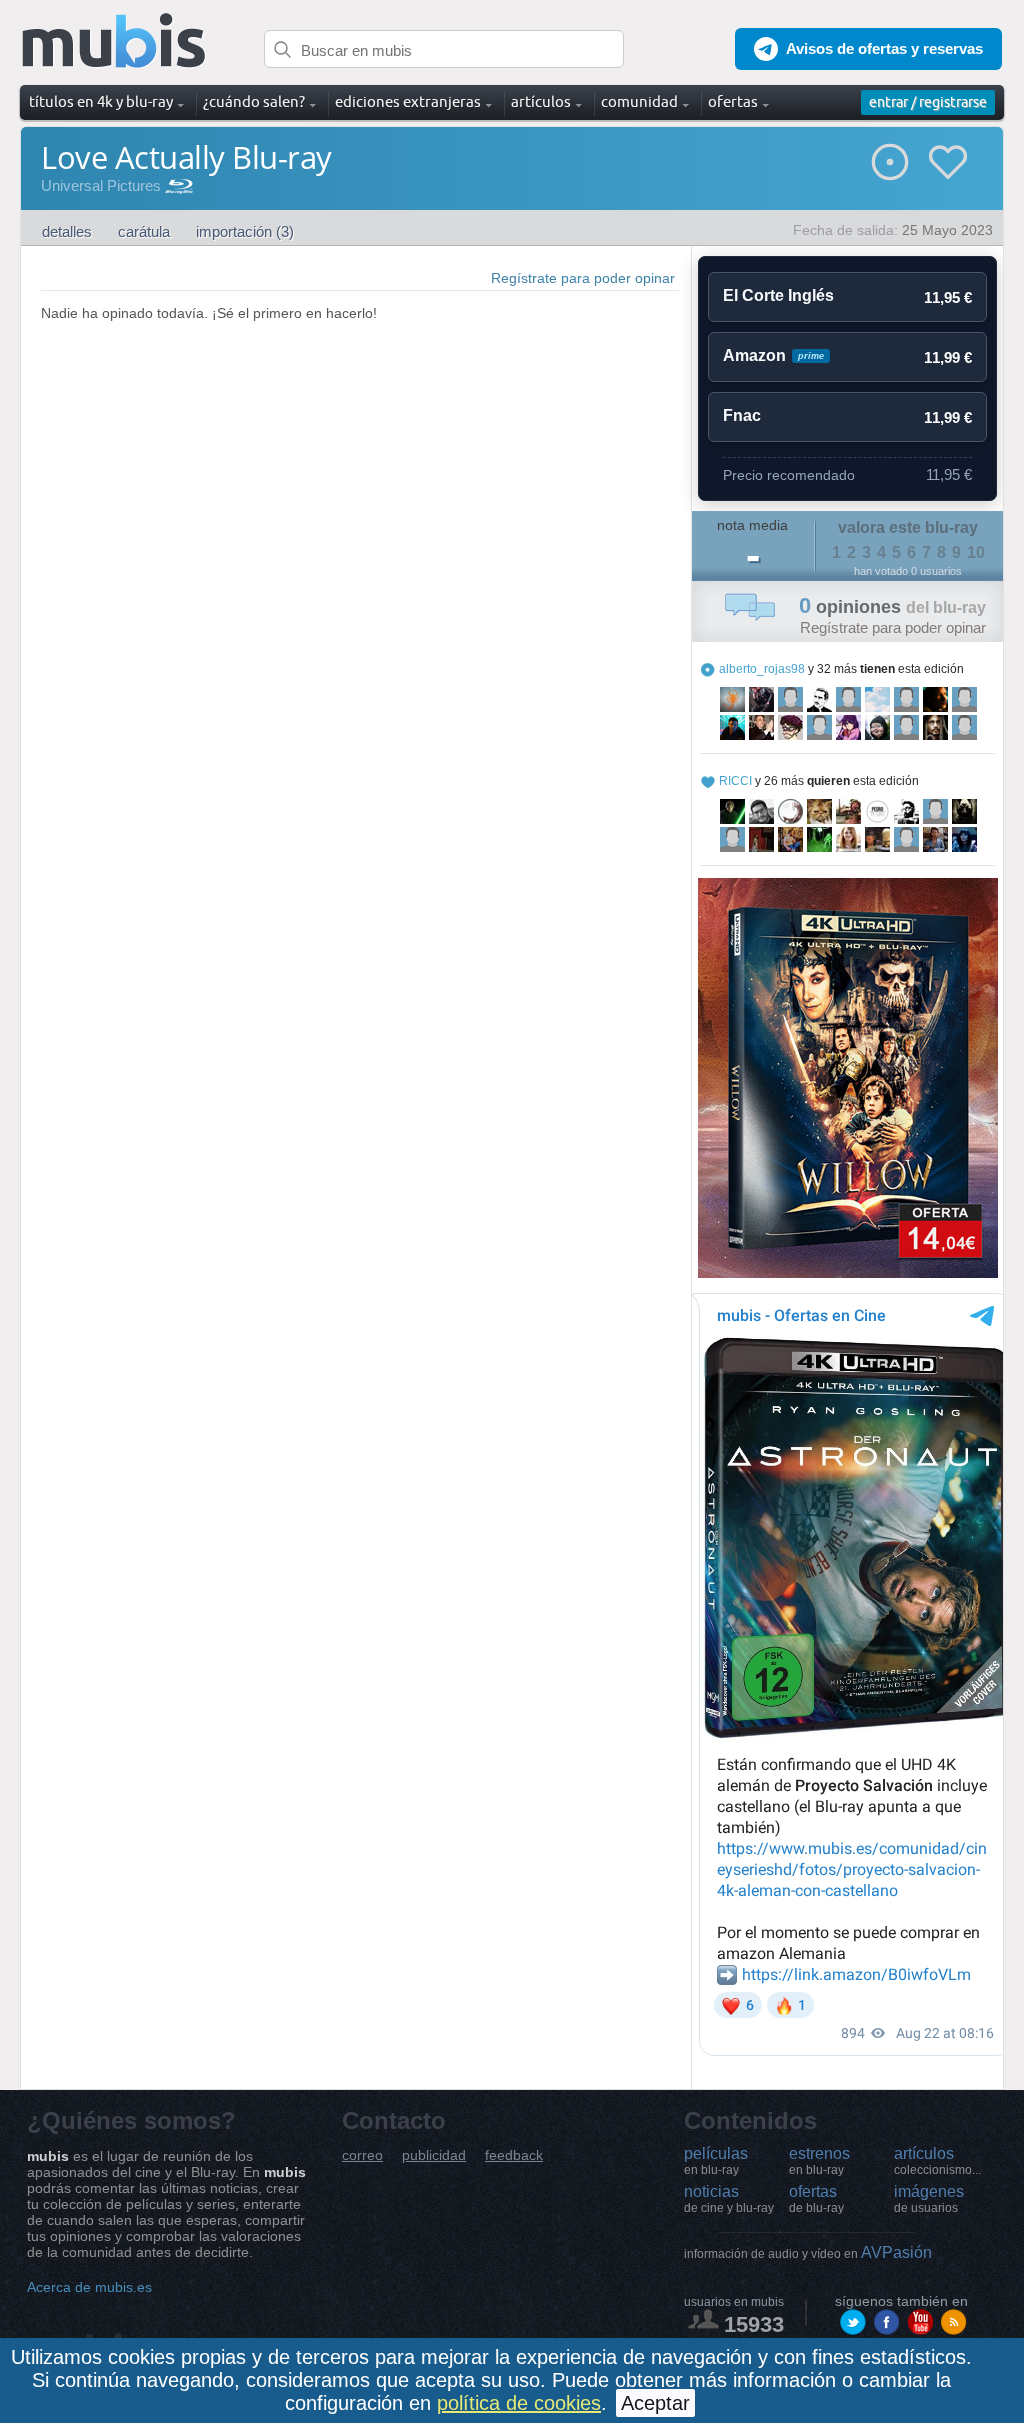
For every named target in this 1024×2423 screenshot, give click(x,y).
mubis (114, 41)
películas (716, 2161)
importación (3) (245, 231)
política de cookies (519, 2403)
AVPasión (808, 2252)
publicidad (434, 2155)
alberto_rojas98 (762, 669)
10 (976, 552)
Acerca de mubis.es (89, 2287)
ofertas (816, 2199)
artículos (937, 2161)
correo (362, 2155)
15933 (754, 2324)
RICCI (735, 781)
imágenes (929, 2199)
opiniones (892, 607)
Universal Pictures (101, 185)
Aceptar (655, 2403)
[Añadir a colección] (890, 162)
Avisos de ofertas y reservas (884, 48)
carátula (144, 231)
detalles (67, 231)
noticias (729, 2199)
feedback (514, 2155)
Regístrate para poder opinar (583, 278)
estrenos (819, 2161)
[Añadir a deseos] (948, 162)
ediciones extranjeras (408, 101)
